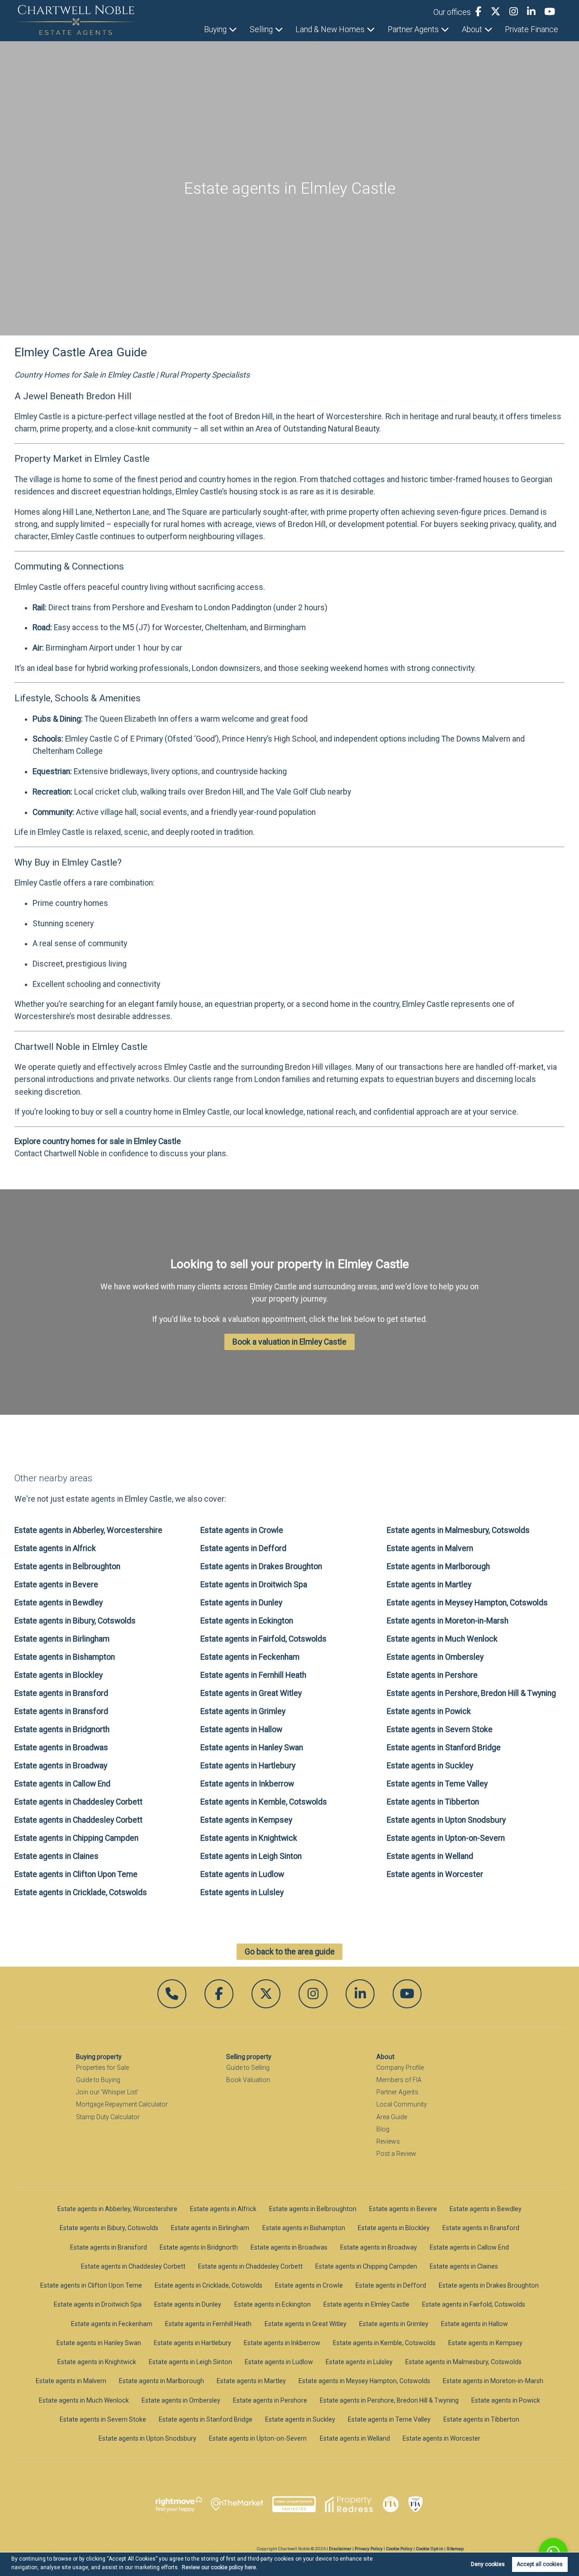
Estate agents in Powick (429, 1711)
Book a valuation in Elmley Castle (289, 1342)
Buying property (99, 2057)
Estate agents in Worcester (435, 1874)
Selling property (249, 2057)
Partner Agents (413, 29)
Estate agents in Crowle (242, 1530)
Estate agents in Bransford (61, 1693)
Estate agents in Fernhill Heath (253, 1675)
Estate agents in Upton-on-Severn (446, 1838)
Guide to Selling (248, 2068)
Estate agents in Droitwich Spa (254, 1585)
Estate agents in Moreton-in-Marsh (448, 1621)
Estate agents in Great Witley (251, 1693)
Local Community (402, 2104)
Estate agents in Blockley (59, 1675)
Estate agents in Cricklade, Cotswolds (81, 1892)
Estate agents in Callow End (62, 1784)
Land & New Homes (330, 29)
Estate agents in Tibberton (433, 1802)
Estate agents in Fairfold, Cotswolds (263, 1639)
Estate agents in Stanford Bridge (444, 1748)
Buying (215, 29)
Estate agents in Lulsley (242, 1892)
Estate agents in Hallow (241, 1729)
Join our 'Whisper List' (107, 2092)
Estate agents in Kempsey (246, 1820)
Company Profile (400, 2068)
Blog (383, 2129)
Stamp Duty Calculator (108, 2117)
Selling (261, 29)
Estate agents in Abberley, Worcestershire (88, 1530)
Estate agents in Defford (243, 1548)
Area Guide (392, 2117)
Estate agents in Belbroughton (67, 1566)
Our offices (452, 12)
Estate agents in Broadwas (61, 1748)
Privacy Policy (369, 2549)
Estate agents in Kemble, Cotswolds (264, 1802)
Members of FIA (399, 2080)
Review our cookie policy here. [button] (220, 2567)
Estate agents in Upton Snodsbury (446, 1820)
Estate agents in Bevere (56, 1585)
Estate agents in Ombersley (435, 1657)
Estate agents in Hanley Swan (252, 1748)
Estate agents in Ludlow (242, 1874)
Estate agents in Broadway (61, 1766)
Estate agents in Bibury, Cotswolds (75, 1621)
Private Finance (532, 29)
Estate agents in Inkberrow (247, 1784)
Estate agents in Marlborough (438, 1566)
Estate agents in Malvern (430, 1548)
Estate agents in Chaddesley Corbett (78, 1802)
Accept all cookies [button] (540, 2564)
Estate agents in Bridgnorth (62, 1729)
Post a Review (396, 2154)
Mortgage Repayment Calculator (122, 2104)
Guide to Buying (98, 2080)
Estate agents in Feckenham (250, 1657)
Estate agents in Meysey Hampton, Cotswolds (467, 1603)
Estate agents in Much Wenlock (442, 1639)
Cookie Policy (399, 2549)
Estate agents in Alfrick (55, 1548)
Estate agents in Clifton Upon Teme (76, 1874)
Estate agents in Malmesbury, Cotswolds (458, 1530)
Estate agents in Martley (429, 1585)
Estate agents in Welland (430, 1856)
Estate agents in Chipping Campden (76, 1838)
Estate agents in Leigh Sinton (251, 1856)
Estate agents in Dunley (241, 1603)
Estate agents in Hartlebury (248, 1766)
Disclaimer (340, 2549)
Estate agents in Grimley (243, 1711)
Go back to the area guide (290, 1952)
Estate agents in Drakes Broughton (261, 1566)
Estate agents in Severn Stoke (440, 1729)
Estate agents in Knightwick (249, 1838)
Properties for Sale (102, 2068)
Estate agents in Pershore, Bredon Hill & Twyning (471, 1693)
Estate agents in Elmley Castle (366, 2304)
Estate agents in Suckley (430, 1766)
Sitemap (455, 2549)
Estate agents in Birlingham (62, 1639)
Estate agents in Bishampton (65, 1657)
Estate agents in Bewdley (59, 1603)
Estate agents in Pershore (432, 1675)
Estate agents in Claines (57, 1856)
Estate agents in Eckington (247, 1621)
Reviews (388, 2141)
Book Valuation (248, 2080)
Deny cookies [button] (488, 2564)
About (472, 29)
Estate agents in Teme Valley (437, 1784)
